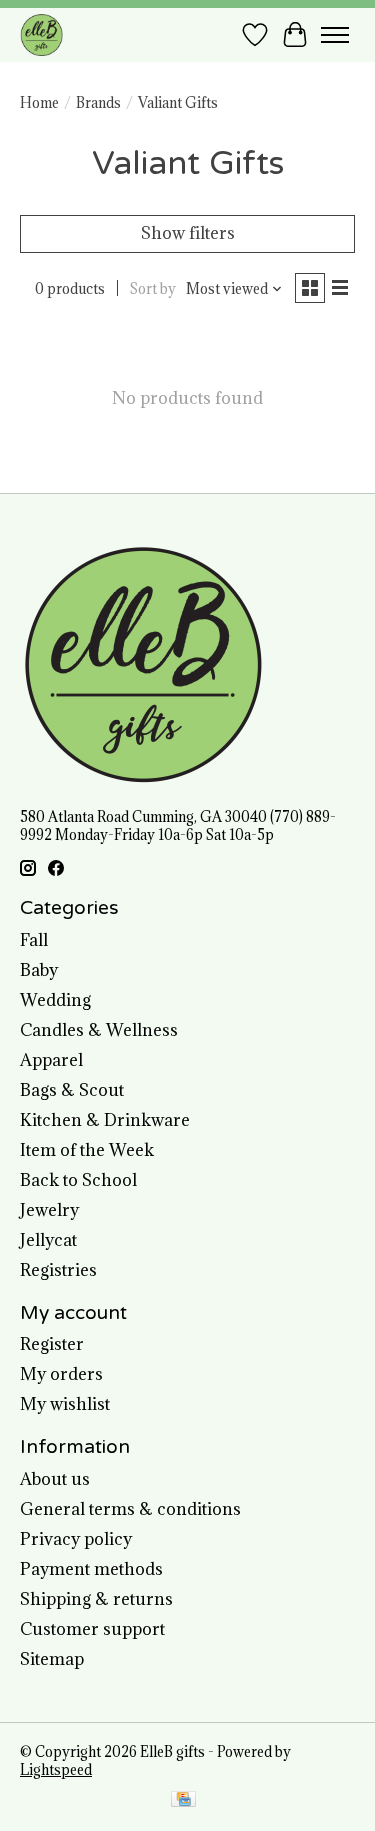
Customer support (92, 1629)
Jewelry (49, 1210)
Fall (34, 940)
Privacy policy (76, 1539)
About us (55, 1479)
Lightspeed (56, 1770)
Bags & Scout (72, 1090)
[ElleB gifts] (41, 34)
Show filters (188, 233)
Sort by (153, 289)
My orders (61, 1374)
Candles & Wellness (99, 1030)
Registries (58, 1270)
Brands (98, 103)
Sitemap (52, 1659)
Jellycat (48, 1240)
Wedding (55, 1000)
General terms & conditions (130, 1509)
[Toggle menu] (335, 35)
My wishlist (65, 1404)
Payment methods (91, 1569)
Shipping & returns (96, 1599)
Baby (39, 970)
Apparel (51, 1060)
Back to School (78, 1180)
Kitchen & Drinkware (105, 1120)
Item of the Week (87, 1150)
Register (52, 1344)
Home (39, 103)
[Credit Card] (183, 1801)
